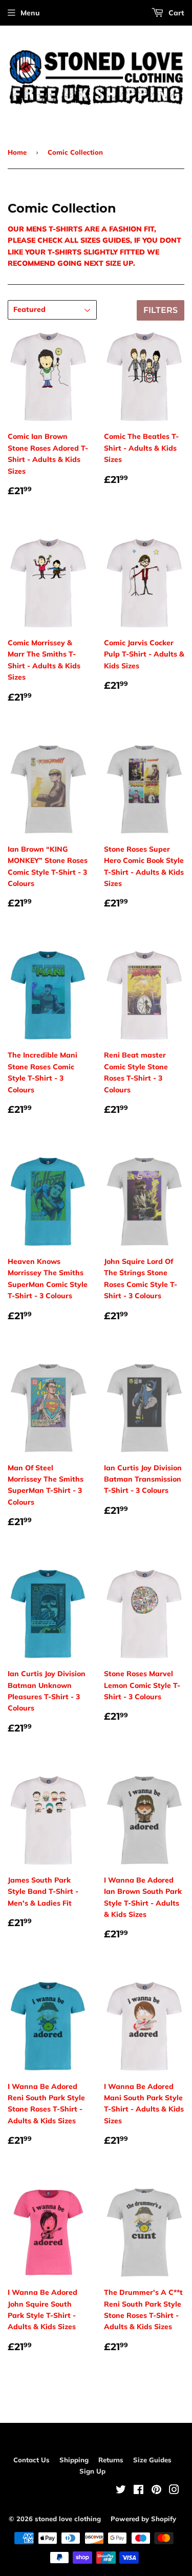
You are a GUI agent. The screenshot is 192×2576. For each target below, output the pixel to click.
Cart (175, 13)
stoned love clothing (68, 2519)
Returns (111, 2460)
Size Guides (152, 2460)
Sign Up (92, 2471)
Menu (30, 13)
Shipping (74, 2460)
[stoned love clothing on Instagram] (174, 2491)
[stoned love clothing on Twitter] (121, 2491)
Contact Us (31, 2460)
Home (17, 152)
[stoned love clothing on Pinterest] (156, 2491)
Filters (161, 310)
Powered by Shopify (143, 2519)
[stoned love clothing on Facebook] (138, 2491)
